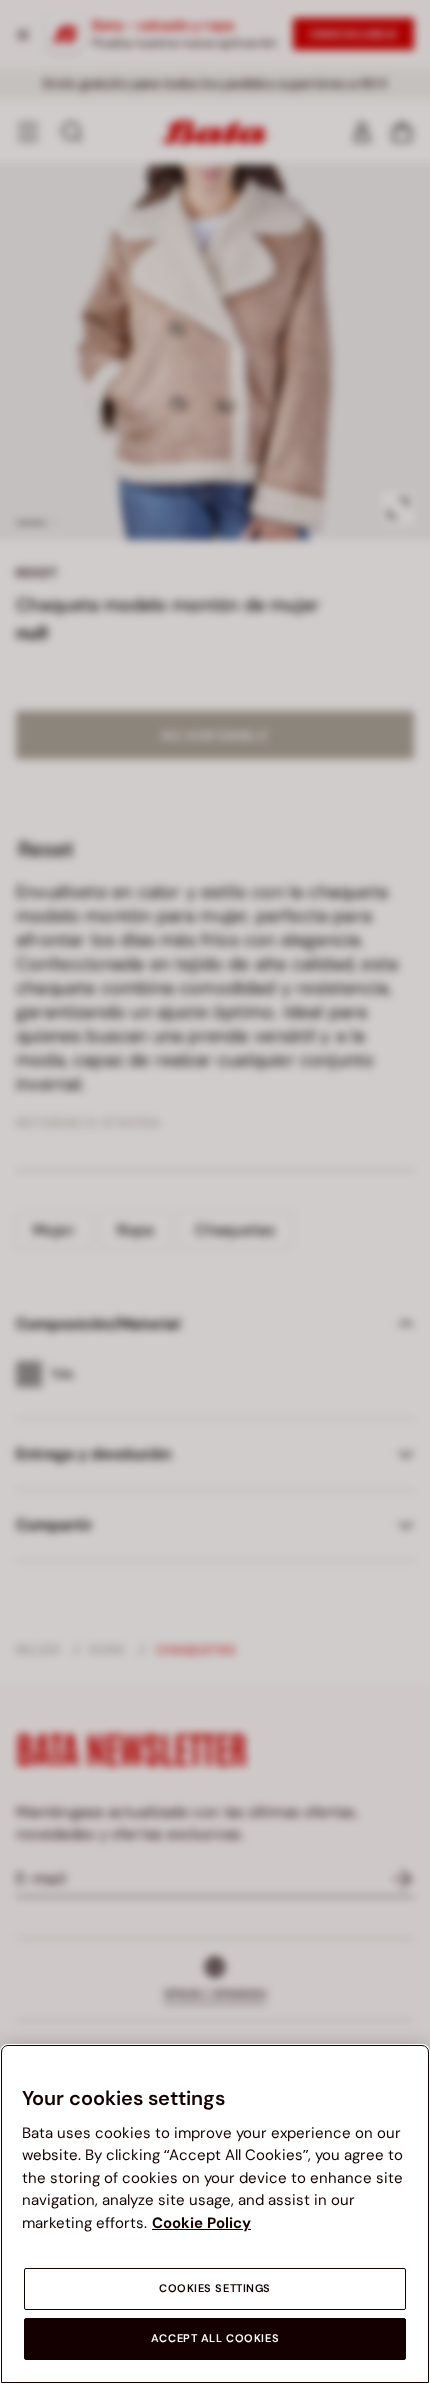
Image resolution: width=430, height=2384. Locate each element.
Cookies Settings (215, 2288)
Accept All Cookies (215, 2338)
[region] (215, 2214)
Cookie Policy (201, 2223)
